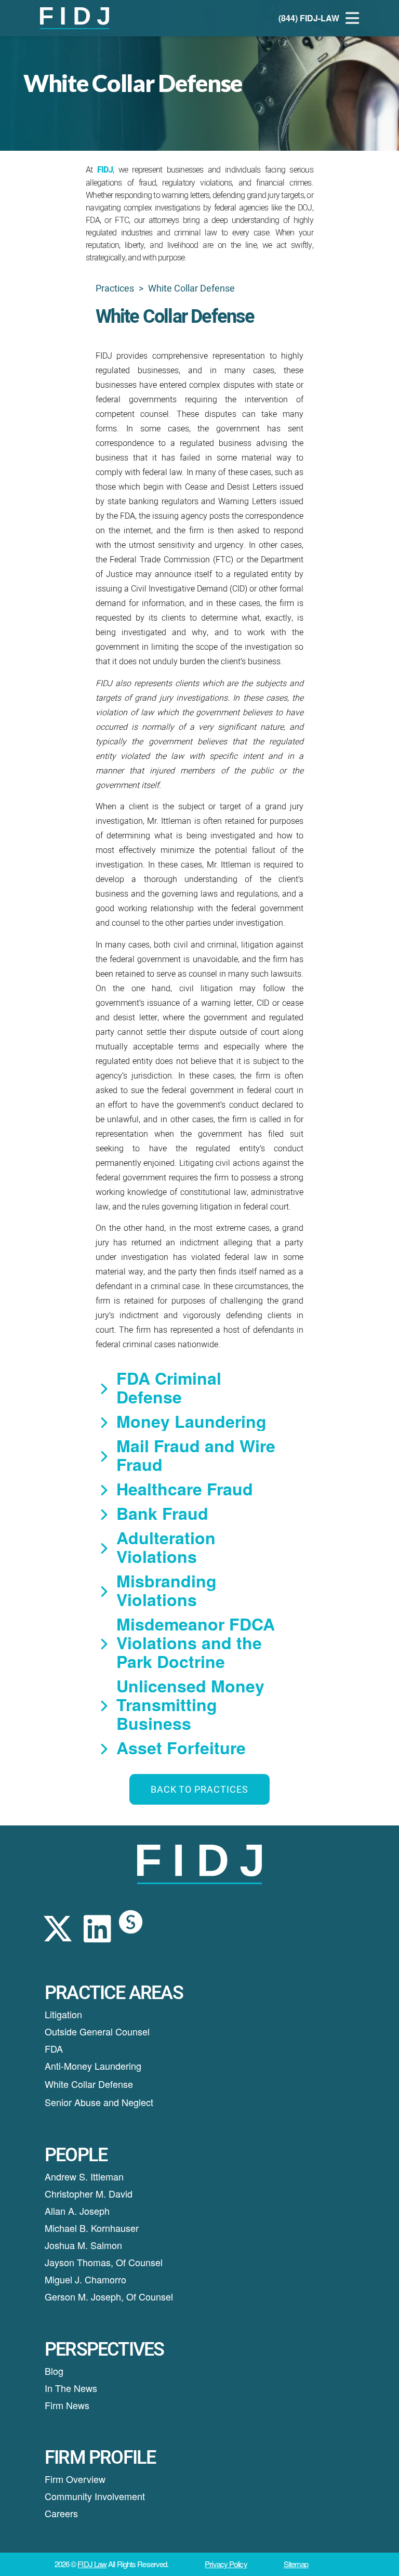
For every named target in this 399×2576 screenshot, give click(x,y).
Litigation (63, 2014)
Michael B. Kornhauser (92, 2228)
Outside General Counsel (97, 2031)
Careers (61, 2513)
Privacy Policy (226, 2564)
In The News (71, 2388)
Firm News (67, 2405)
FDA (54, 2048)
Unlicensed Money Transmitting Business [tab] (190, 1704)
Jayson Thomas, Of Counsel (104, 2262)
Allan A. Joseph (77, 2211)
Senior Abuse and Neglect (99, 2102)
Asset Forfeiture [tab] (181, 1747)
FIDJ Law (92, 2564)
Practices (115, 288)
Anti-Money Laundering (93, 2066)
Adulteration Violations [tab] (166, 1547)
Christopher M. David (89, 2193)
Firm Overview (75, 2479)
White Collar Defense (89, 2084)
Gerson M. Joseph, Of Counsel (109, 2296)
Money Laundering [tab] (191, 1421)
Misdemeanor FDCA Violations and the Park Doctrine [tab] (196, 1642)
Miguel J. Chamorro (85, 2279)
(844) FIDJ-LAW (309, 18)
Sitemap (296, 2564)
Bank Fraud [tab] (162, 1513)
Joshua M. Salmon (83, 2245)
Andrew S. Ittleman (84, 2176)
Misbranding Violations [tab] (167, 1590)
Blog (54, 2371)
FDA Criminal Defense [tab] (169, 1387)
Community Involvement (95, 2496)
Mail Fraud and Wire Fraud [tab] (196, 1455)
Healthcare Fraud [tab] (185, 1489)
